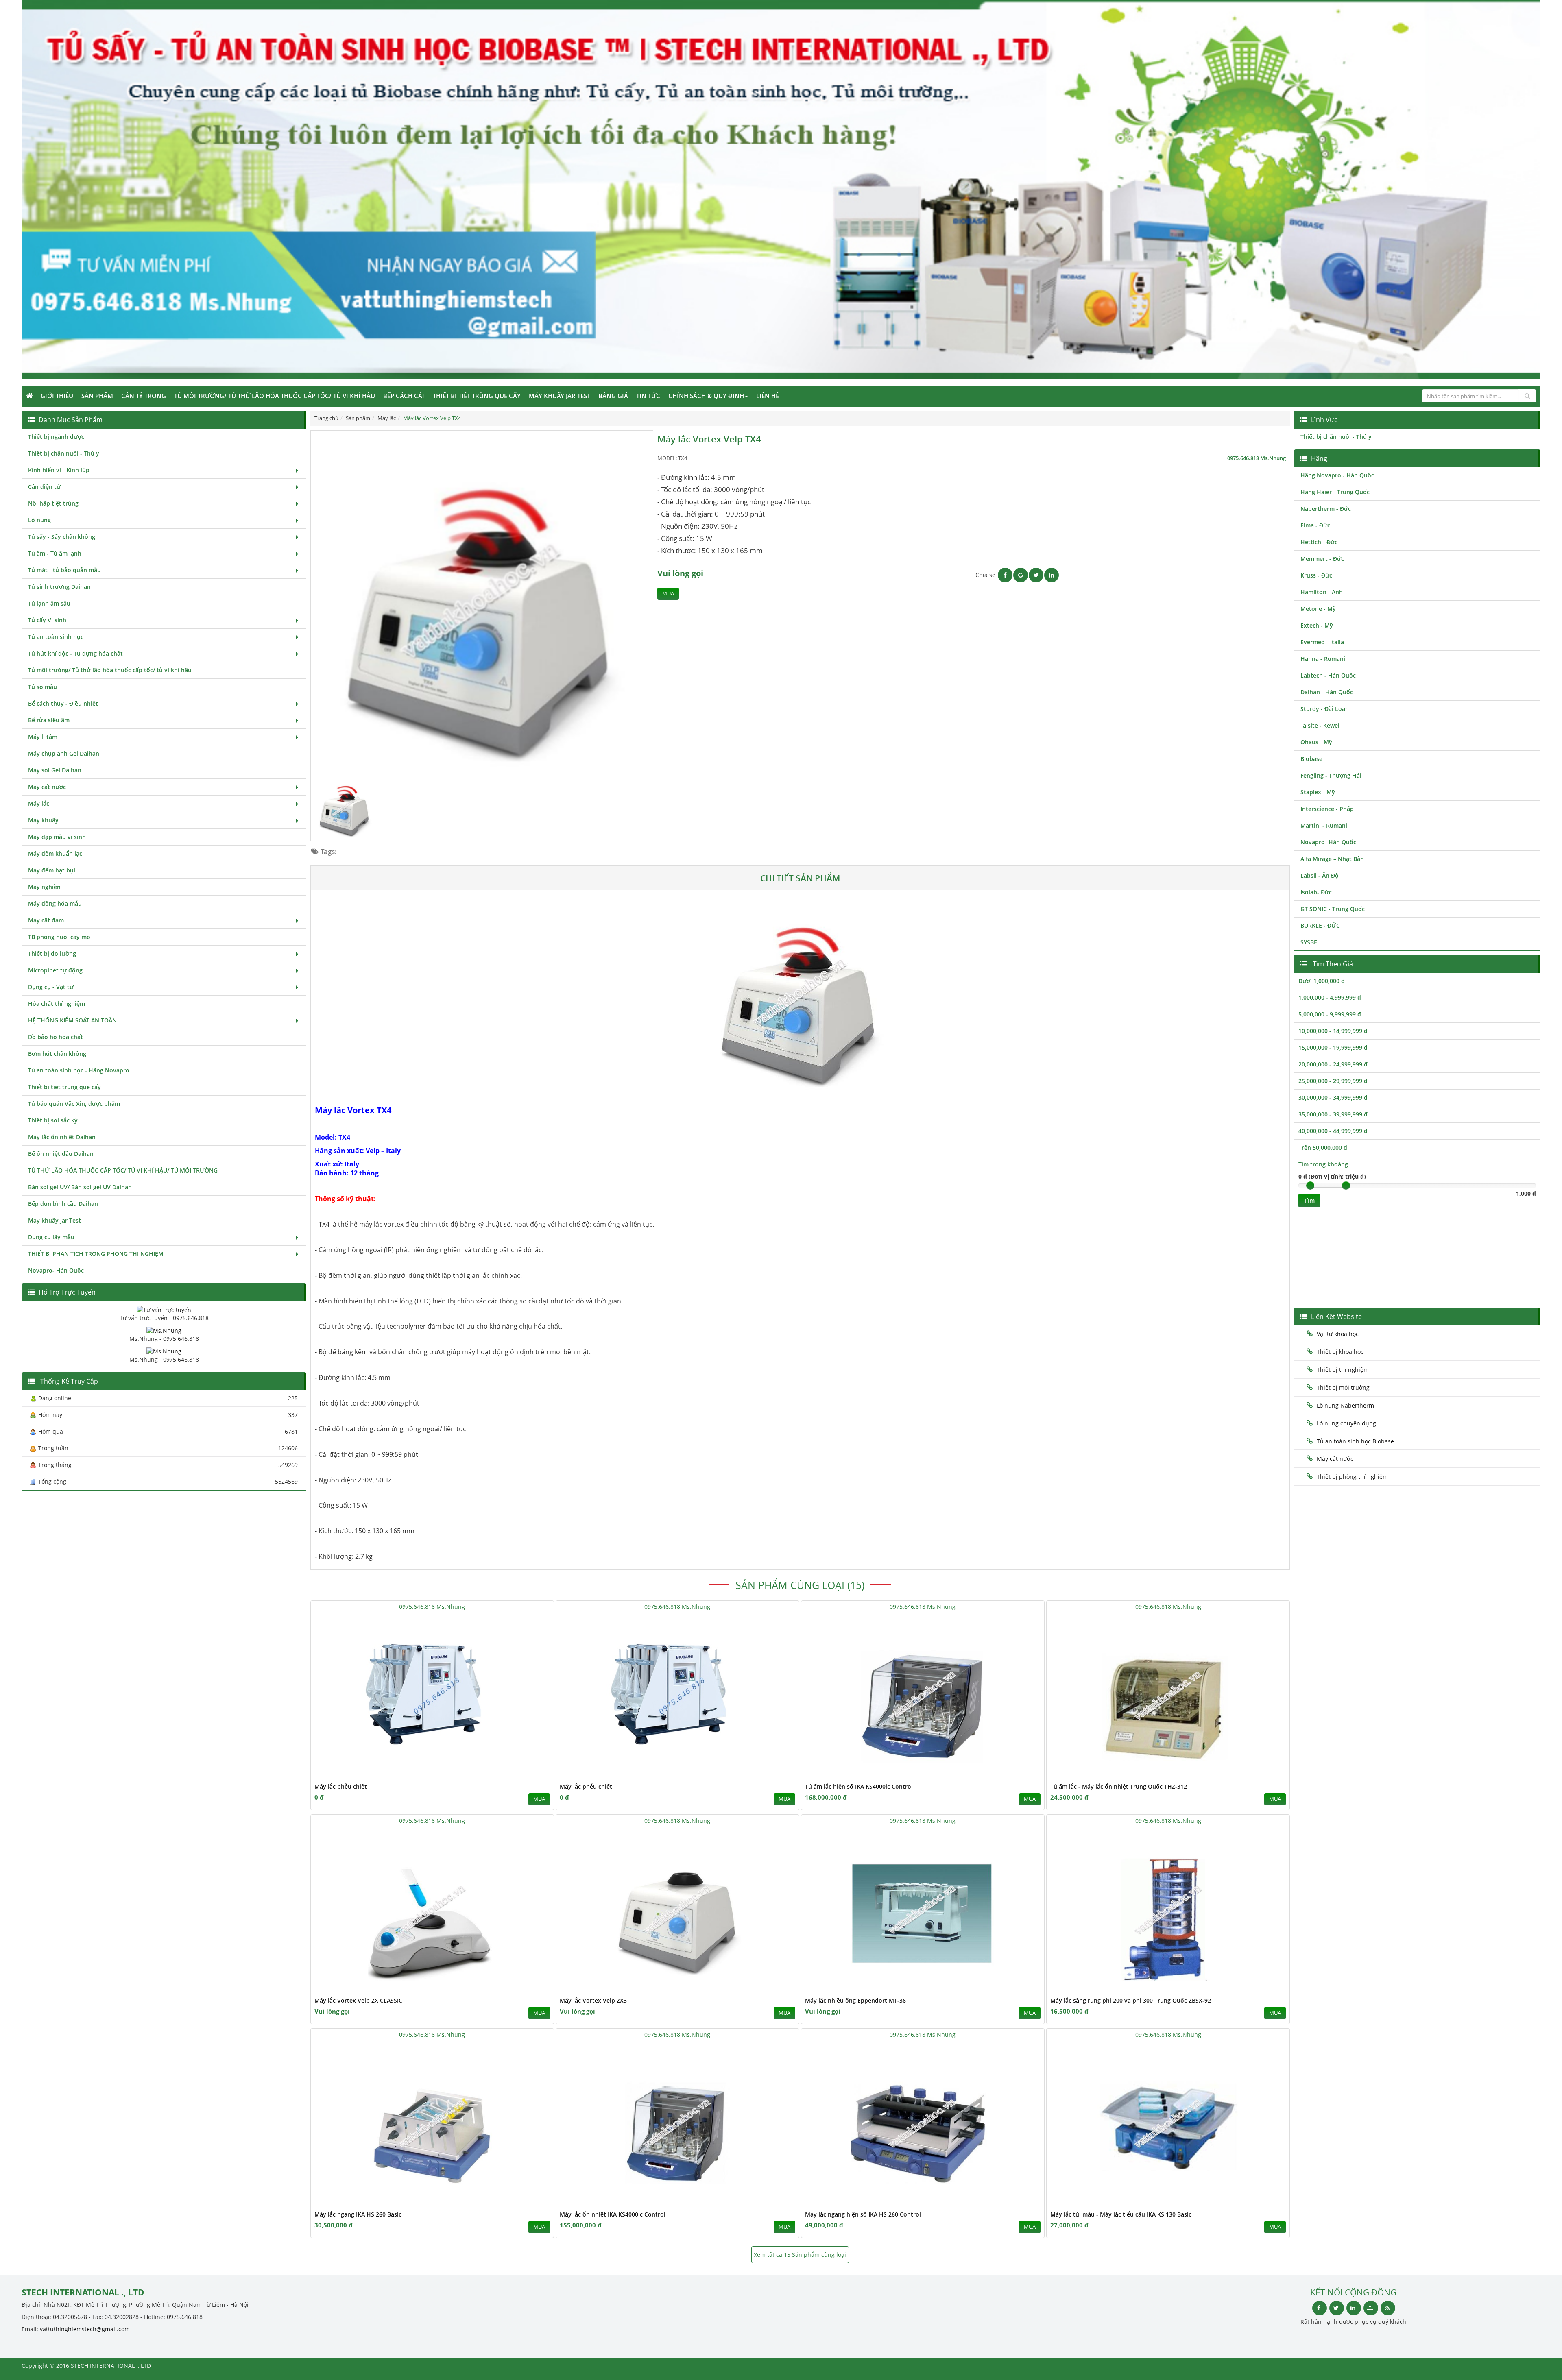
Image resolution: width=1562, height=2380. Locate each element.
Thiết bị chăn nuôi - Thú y (64, 453)
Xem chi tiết (531, 1776)
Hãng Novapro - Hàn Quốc (1337, 475)
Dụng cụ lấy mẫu (51, 1237)
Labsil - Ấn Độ (1320, 875)
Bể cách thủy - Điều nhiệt (63, 703)
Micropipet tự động (55, 970)
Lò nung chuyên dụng (1346, 1423)
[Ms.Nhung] (164, 1330)
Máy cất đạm (46, 920)
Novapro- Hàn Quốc (56, 1270)
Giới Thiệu (57, 396)
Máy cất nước (47, 787)
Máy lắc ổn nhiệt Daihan (62, 1137)
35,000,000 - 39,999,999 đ (1333, 1114)
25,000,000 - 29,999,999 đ (1333, 1081)
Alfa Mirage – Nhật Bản (1332, 859)
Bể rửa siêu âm (49, 720)
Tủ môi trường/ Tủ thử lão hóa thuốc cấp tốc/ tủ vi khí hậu (275, 396)
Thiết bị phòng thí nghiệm (1352, 1477)
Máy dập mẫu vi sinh (57, 837)
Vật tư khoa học (1338, 1334)
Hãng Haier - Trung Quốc (1335, 492)
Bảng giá (613, 396)
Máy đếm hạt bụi (52, 870)
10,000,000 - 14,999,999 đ (1333, 1031)
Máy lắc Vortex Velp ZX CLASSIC (358, 2000)
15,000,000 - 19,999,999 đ (1333, 1047)
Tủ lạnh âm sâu (49, 603)
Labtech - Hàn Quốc (1328, 675)
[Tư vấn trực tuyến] (164, 1309)
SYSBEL (1310, 942)
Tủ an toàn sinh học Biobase (1355, 1441)
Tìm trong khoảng (1323, 1164)
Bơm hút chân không (57, 1054)
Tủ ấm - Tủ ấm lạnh (55, 553)
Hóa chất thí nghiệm (57, 1004)
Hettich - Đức (1319, 542)
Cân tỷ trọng (144, 396)
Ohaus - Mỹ (1316, 742)
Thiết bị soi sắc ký (53, 1120)
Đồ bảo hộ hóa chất (56, 1037)
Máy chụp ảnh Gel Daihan (64, 753)
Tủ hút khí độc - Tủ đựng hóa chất (75, 653)
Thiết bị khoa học (1340, 1352)
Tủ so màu (43, 687)
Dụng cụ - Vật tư (51, 987)
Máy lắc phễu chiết (341, 1786)
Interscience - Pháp (1327, 809)
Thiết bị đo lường (52, 954)
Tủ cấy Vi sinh (47, 620)
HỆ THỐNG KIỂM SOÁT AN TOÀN (72, 1020)
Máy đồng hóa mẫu (55, 903)
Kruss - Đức (1316, 575)
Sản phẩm (97, 396)
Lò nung (39, 520)
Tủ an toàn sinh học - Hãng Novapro (79, 1070)
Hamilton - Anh (1322, 592)
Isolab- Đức (1316, 892)
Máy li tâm (43, 737)
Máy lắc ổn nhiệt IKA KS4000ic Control (613, 2214)
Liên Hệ (768, 396)
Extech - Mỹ (1317, 625)
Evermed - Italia (1322, 642)
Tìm (1309, 1200)
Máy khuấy (43, 820)
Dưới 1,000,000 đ (1322, 981)
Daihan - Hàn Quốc (1327, 692)
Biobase (1311, 759)
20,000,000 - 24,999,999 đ (1333, 1064)
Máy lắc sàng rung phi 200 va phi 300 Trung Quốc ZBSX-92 (1131, 2000)
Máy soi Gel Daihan (55, 770)
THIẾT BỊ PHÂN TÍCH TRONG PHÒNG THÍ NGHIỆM (96, 1254)
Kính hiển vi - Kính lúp (59, 470)
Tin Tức (648, 396)
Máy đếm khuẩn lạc (55, 853)
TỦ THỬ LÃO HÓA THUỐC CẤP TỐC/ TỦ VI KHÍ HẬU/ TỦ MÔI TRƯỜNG (123, 1170)
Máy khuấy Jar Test (560, 396)
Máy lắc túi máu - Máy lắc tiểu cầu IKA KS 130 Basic (1121, 2214)
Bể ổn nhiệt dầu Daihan (61, 1154)
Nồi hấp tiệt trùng (53, 503)
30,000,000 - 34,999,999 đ (1333, 1097)
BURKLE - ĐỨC (1320, 925)
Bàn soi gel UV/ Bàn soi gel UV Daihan (80, 1187)
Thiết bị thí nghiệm (1343, 1370)
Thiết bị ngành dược (56, 437)
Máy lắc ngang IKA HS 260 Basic (358, 2214)
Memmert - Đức (1322, 559)
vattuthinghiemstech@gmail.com (85, 2329)
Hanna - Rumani (1323, 659)
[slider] (1310, 1186)
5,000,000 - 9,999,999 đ (1330, 1014)
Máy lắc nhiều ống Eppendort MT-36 (855, 2000)
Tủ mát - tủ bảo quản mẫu (64, 570)
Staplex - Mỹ (1318, 792)
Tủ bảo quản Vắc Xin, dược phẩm (74, 1104)
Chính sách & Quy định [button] (706, 396)
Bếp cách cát (404, 396)
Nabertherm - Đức (1326, 509)
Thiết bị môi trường (1343, 1387)
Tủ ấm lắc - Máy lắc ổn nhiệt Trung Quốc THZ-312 (1119, 1786)
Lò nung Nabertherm (1345, 1405)
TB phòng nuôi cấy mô (59, 937)
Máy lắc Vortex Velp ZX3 (593, 2000)
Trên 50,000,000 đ (1323, 1147)
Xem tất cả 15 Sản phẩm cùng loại (800, 2255)
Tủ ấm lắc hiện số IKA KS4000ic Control (859, 1786)
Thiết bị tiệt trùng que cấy (477, 396)
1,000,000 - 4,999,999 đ (1330, 997)
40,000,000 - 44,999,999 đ (1333, 1131)
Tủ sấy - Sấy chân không (62, 537)
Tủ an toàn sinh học (56, 637)
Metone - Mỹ (1318, 609)
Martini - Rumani (1324, 825)
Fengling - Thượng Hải (1331, 775)
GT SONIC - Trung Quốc (1333, 909)
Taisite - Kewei (1320, 725)
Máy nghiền (44, 887)
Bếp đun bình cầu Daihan (63, 1204)
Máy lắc (39, 803)
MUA (668, 594)
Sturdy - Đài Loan (1325, 709)
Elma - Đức (1315, 525)
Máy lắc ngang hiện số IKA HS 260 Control (863, 2214)
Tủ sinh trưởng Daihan (59, 587)
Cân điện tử (44, 487)
